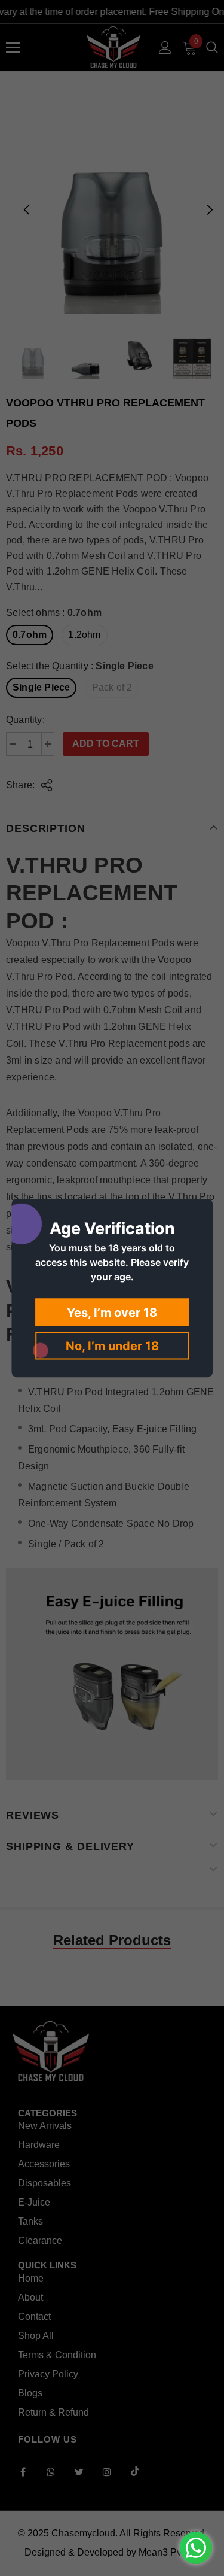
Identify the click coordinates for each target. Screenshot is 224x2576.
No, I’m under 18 (112, 1346)
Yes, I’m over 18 (112, 1313)
